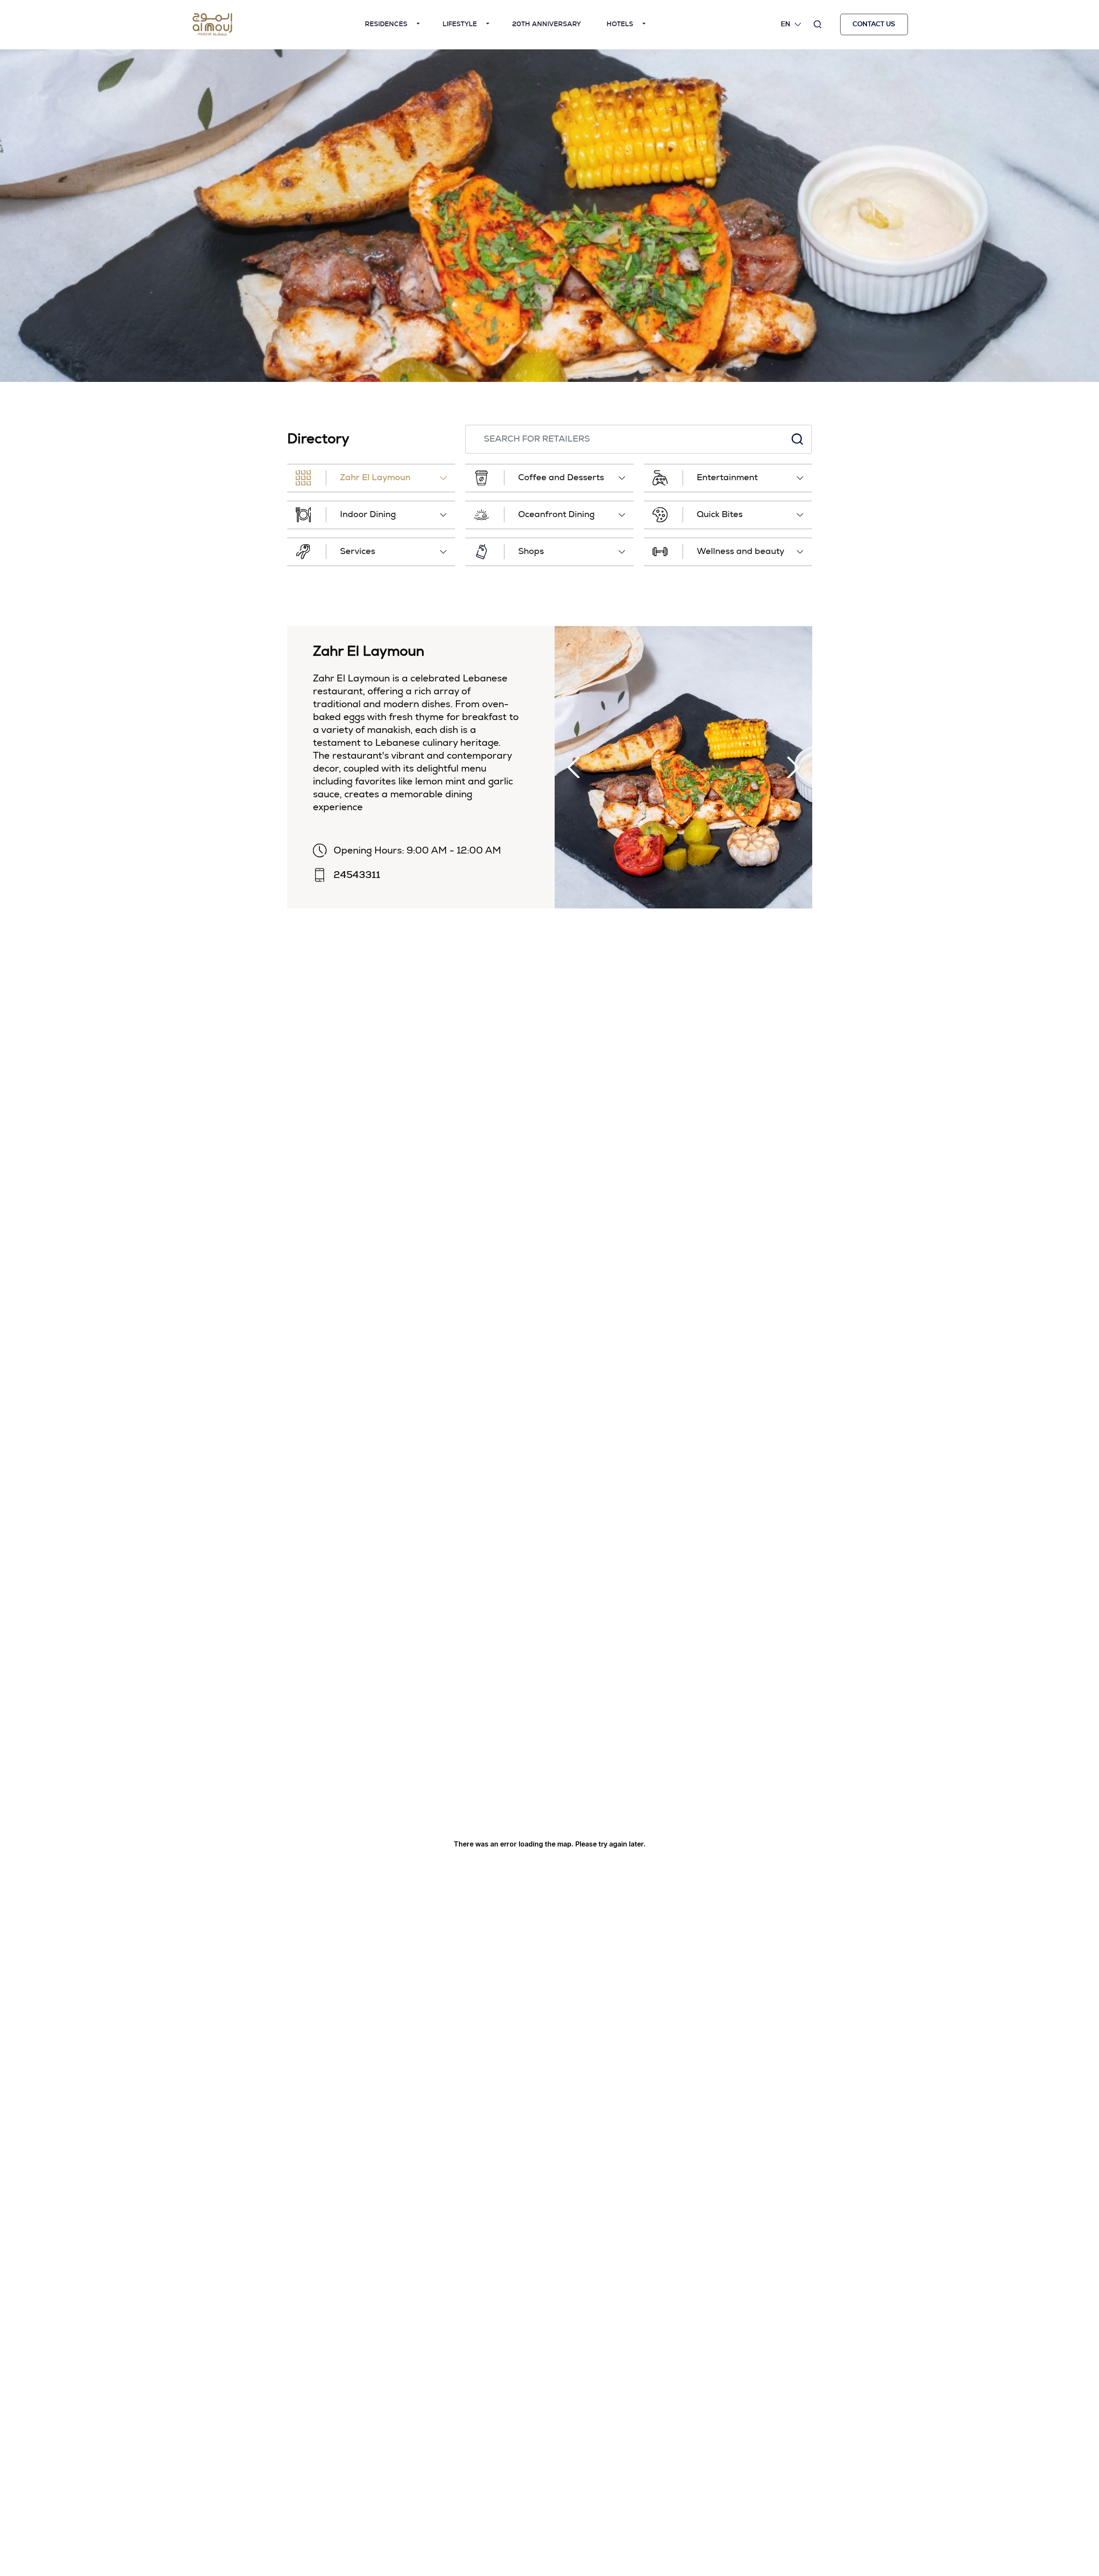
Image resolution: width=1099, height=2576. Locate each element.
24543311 (357, 875)
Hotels (620, 24)
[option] (549, 216)
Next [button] (793, 767)
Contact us (874, 24)
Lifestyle (460, 24)
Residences (386, 24)
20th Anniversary (546, 24)
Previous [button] (574, 767)
